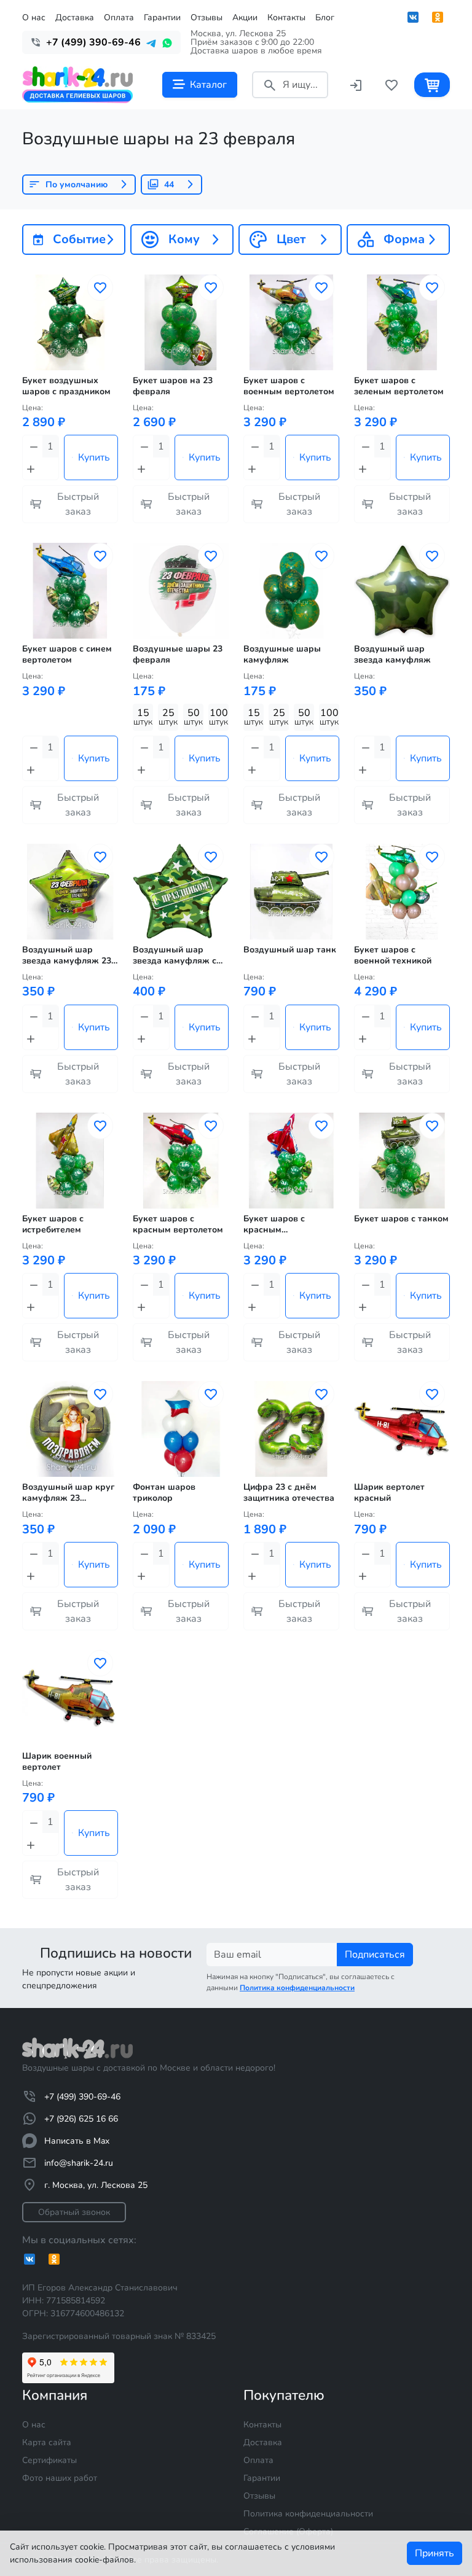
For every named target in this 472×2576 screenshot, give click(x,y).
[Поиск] (270, 84)
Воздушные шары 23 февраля (178, 655)
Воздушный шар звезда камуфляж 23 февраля (67, 955)
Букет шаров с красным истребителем (274, 1224)
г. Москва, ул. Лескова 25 (96, 2185)
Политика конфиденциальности (308, 2514)
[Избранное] (391, 84)
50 (193, 717)
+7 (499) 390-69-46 (82, 2097)
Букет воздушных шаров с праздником (66, 386)
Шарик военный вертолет (57, 1762)
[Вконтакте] (413, 17)
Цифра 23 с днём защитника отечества (289, 1493)
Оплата (119, 18)
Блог (325, 18)
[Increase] (32, 469)
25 (168, 717)
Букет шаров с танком (401, 1219)
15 (143, 717)
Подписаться (375, 1955)
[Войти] (356, 84)
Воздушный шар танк (290, 950)
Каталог (208, 85)
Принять (435, 2553)
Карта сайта (47, 2442)
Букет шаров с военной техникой (393, 955)
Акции (245, 18)
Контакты (286, 18)
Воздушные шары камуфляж (282, 655)
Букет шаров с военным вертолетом (289, 386)
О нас (34, 18)
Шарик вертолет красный (389, 1493)
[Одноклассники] (438, 17)
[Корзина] (432, 84)
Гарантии (162, 18)
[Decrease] (33, 446)
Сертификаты (49, 2460)
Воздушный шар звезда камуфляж (392, 655)
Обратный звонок (74, 2212)
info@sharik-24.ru (79, 2163)
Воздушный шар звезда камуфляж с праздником (175, 955)
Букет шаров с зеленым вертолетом (399, 386)
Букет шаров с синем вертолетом (67, 655)
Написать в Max (77, 2141)
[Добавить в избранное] (100, 288)
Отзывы (206, 18)
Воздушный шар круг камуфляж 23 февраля (68, 1493)
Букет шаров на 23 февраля (173, 386)
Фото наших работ (60, 2478)
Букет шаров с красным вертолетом (178, 1224)
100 (218, 717)
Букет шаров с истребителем (53, 1224)
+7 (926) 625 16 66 (81, 2119)
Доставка (75, 18)
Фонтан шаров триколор (164, 1493)
